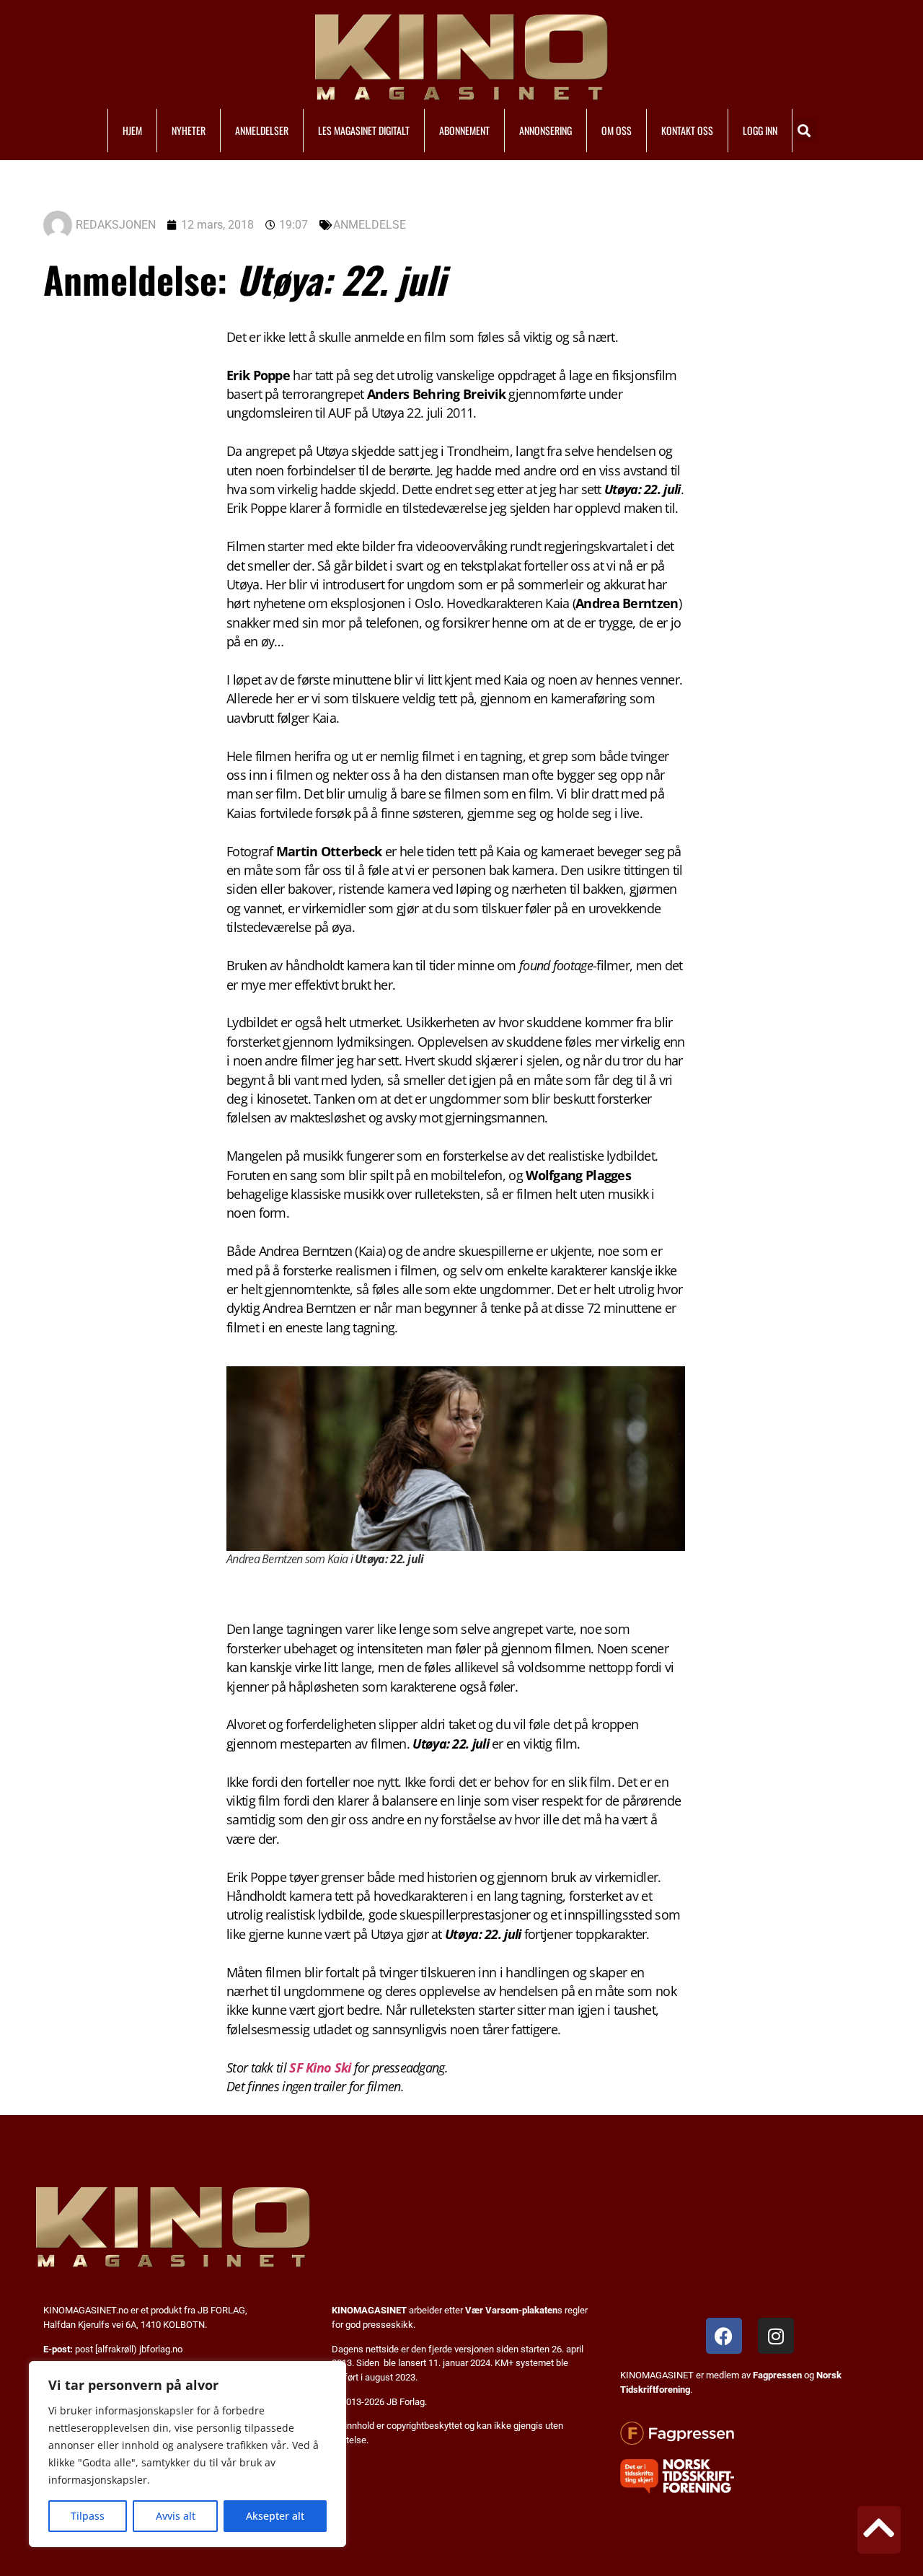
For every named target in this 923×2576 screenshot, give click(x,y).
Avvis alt (176, 2516)
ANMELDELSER (262, 130)
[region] (187, 2454)
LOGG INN (760, 130)
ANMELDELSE (370, 225)
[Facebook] (724, 2336)
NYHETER (189, 130)
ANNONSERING (546, 130)
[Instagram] (776, 2336)
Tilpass (88, 2516)
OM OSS (617, 130)
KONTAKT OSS (687, 130)
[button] (804, 130)
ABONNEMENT (464, 130)
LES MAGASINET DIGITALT (364, 130)
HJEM (132, 130)
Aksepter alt (275, 2516)
